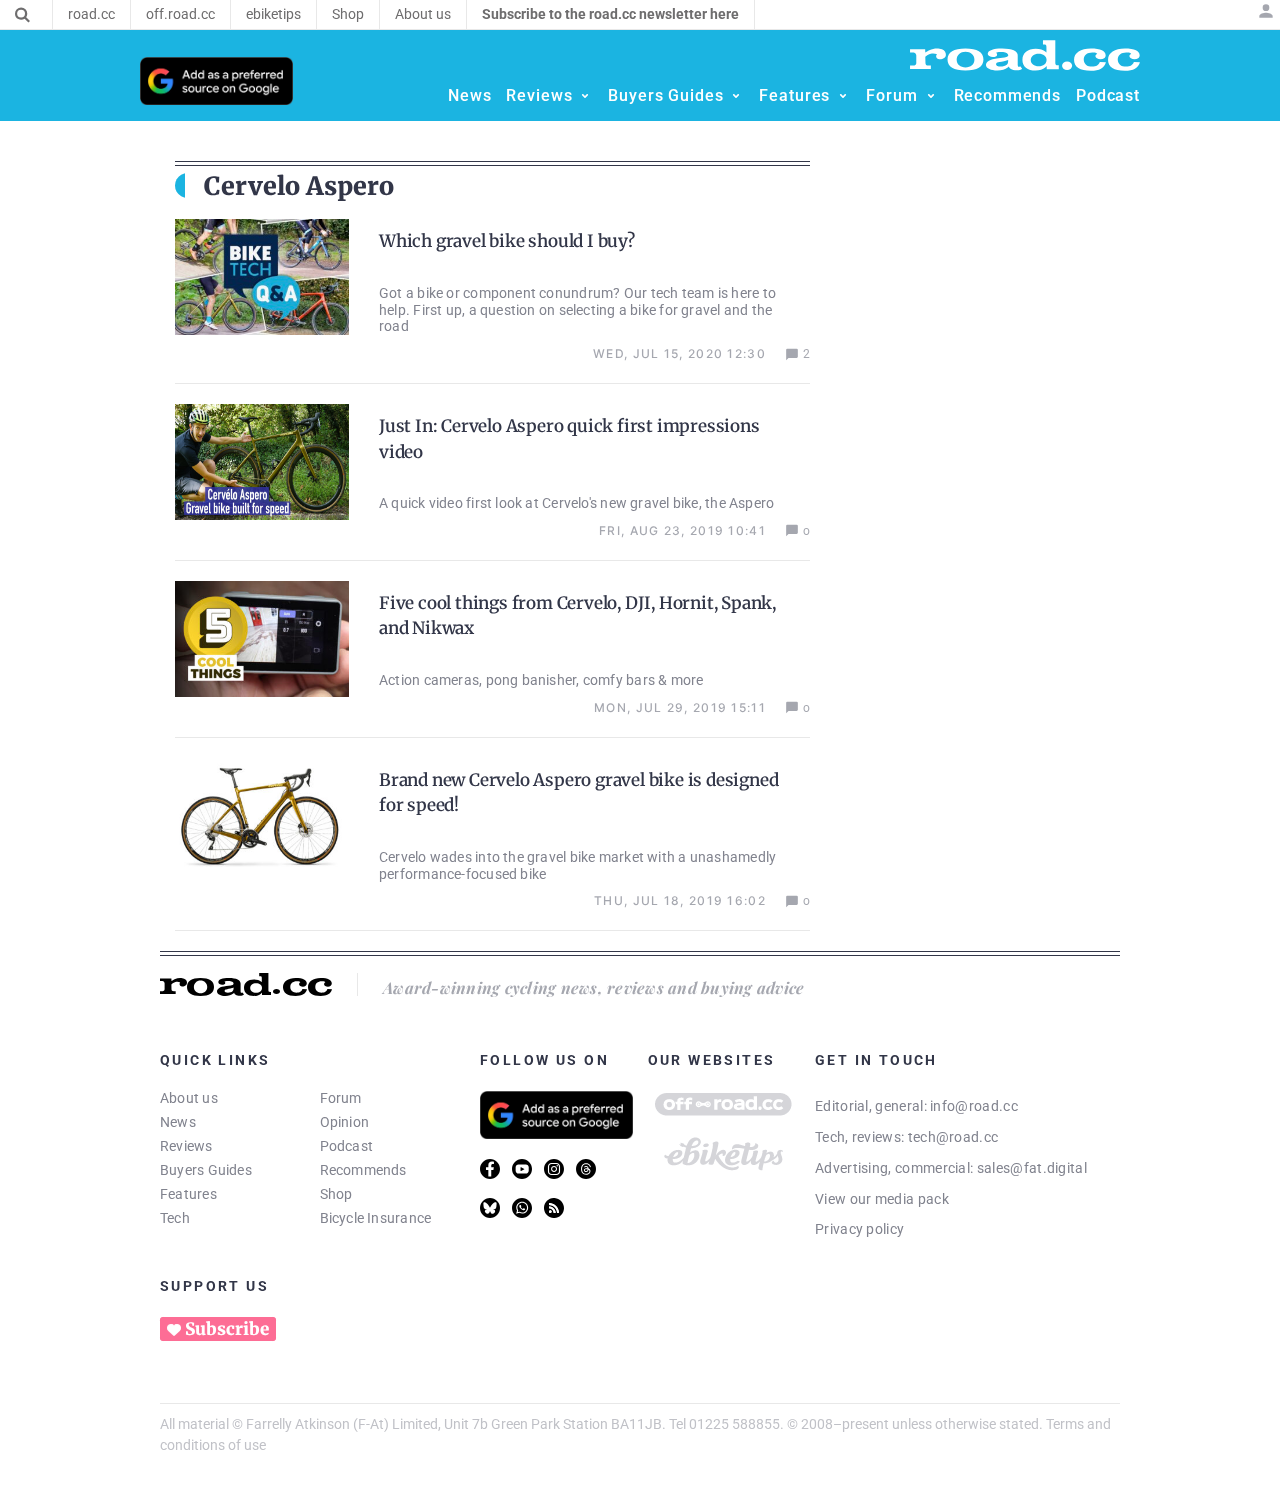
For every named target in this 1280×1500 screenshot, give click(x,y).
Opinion (345, 1122)
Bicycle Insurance (376, 1218)
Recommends (363, 1170)
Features (188, 1194)
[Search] (22, 15)
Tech (175, 1218)
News (178, 1122)
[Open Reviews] (585, 96)
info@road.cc (974, 1106)
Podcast (347, 1146)
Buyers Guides (206, 1170)
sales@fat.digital (1032, 1168)
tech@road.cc (953, 1137)
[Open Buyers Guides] (736, 96)
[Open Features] (843, 96)
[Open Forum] (931, 96)
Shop (336, 1194)
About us (189, 1098)
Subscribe (227, 1329)
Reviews (186, 1146)
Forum (341, 1098)
